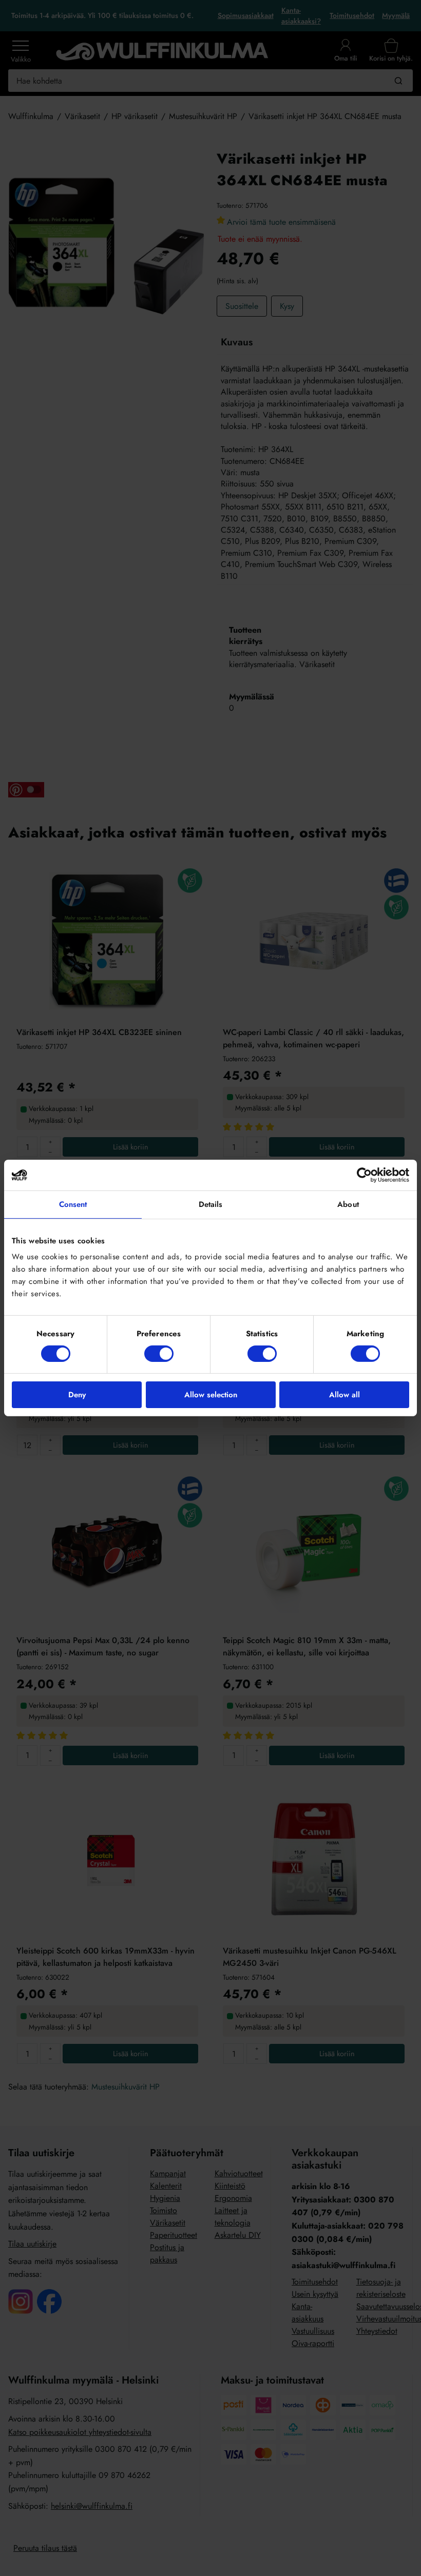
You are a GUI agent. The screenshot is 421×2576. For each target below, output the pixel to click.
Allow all (345, 1395)
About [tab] (348, 1204)
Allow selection (211, 1395)
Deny (77, 1395)
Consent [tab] (73, 1204)
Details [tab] (211, 1204)
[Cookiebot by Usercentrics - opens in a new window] (364, 1175)
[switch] (159, 1354)
